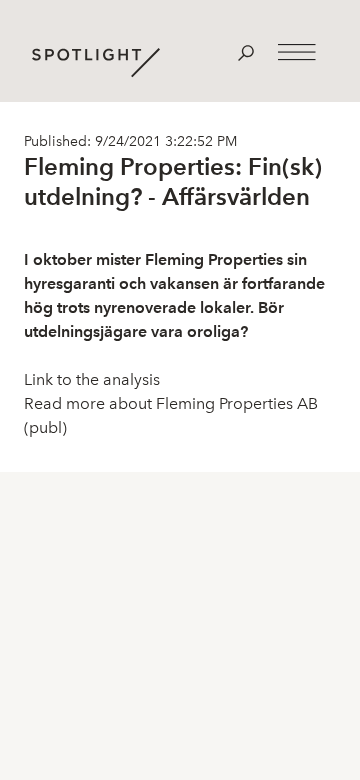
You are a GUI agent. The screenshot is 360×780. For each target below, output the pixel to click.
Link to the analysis (92, 379)
